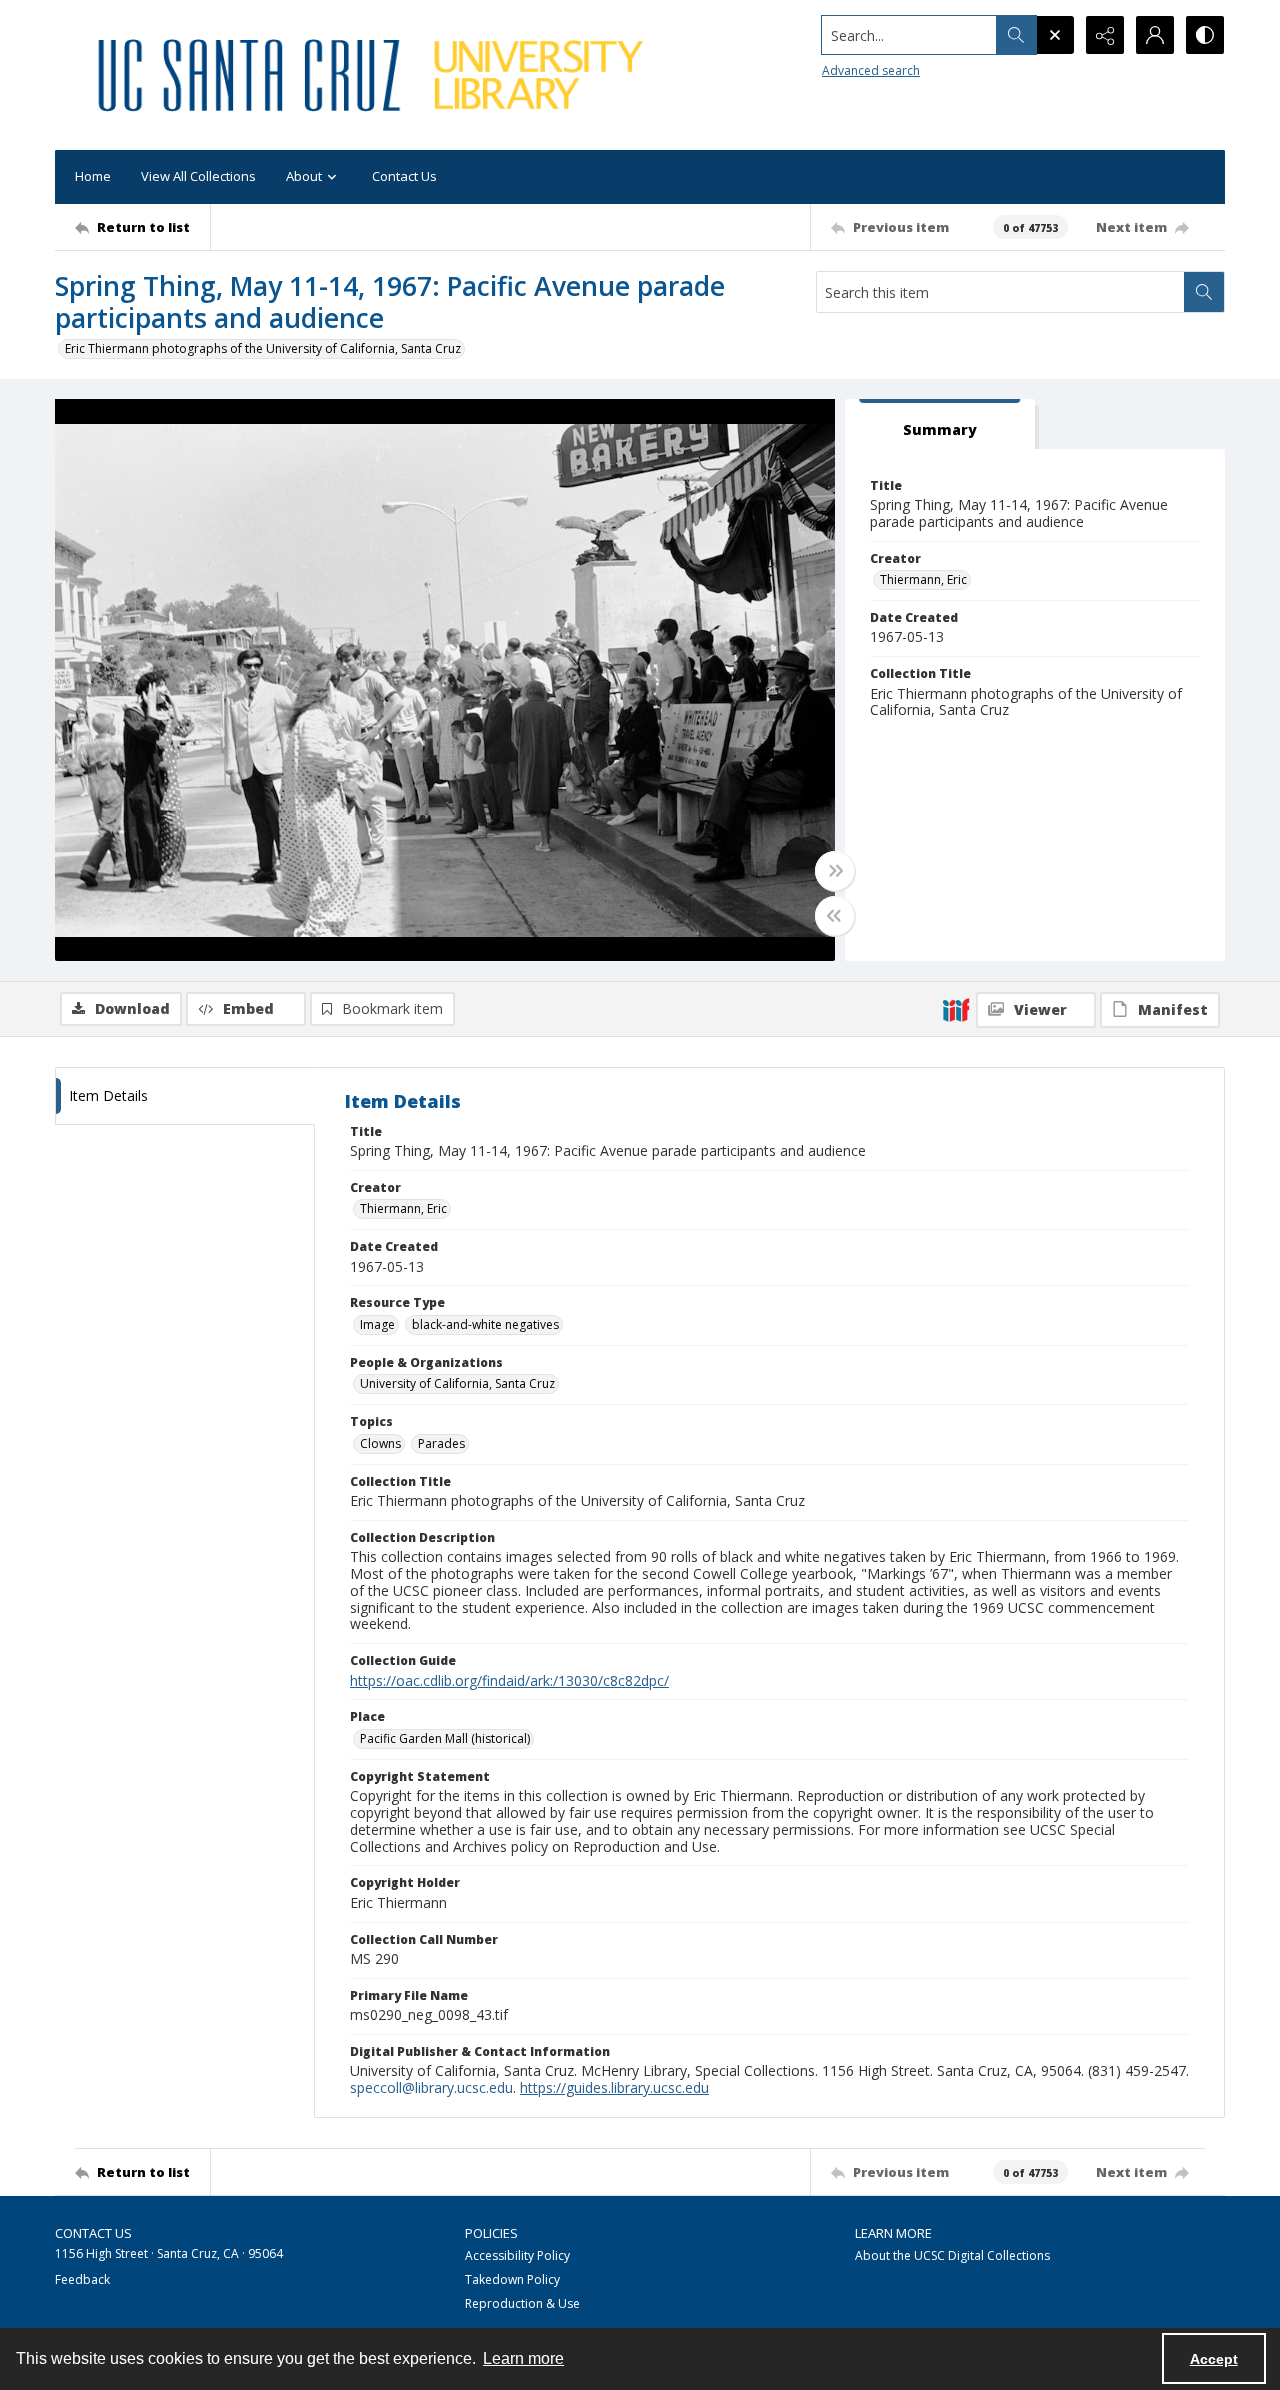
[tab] (940, 424)
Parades (441, 1443)
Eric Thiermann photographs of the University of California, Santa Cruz (263, 348)
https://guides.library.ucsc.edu (614, 2087)
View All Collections (198, 176)
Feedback (82, 2279)
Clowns (380, 1443)
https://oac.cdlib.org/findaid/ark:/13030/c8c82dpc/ (509, 1680)
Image (377, 1324)
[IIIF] (956, 1009)
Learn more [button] (523, 2358)
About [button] (304, 176)
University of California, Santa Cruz (457, 1383)
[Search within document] (1204, 292)
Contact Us (404, 176)
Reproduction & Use (522, 2303)
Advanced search (871, 70)
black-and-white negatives (485, 1324)
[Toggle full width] (835, 871)
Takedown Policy (512, 2279)
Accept (1214, 2359)
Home (93, 176)
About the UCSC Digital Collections (952, 2255)
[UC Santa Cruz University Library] (374, 75)
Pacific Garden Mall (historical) (445, 1738)
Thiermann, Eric (923, 579)
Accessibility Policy (517, 2255)
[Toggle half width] (835, 916)
